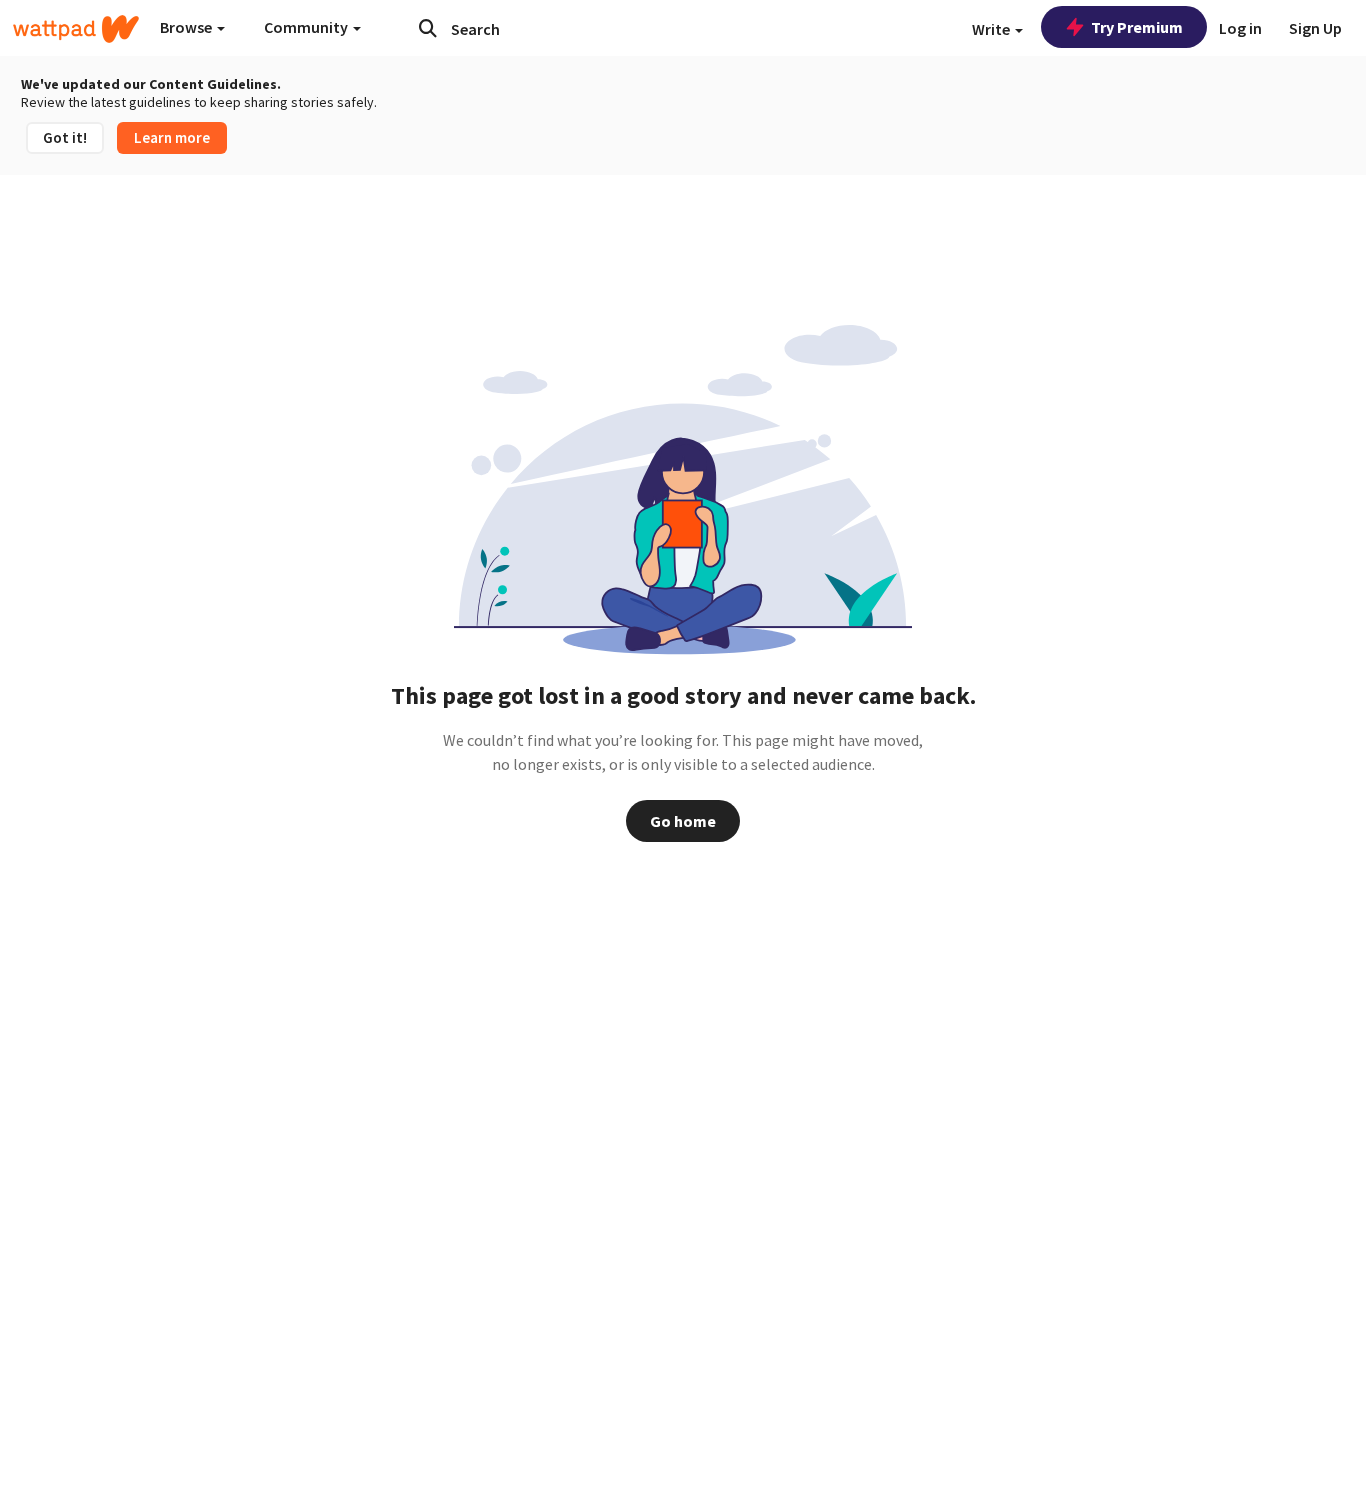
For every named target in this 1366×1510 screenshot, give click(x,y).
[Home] (76, 29)
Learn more (172, 137)
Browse (187, 27)
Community (307, 27)
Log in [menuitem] (1240, 28)
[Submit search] (428, 28)
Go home (683, 821)
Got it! (65, 137)
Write (992, 29)
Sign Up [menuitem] (1315, 28)
